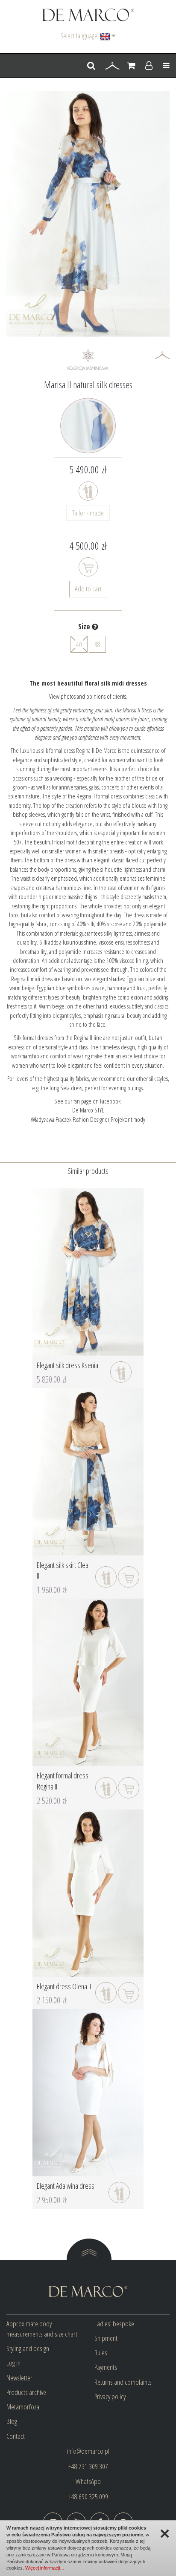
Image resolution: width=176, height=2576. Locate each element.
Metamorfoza (23, 2407)
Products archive (26, 2392)
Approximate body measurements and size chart (42, 2329)
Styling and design (28, 2348)
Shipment (106, 2338)
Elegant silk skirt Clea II (63, 1570)
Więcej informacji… (45, 2568)
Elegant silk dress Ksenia (67, 1365)
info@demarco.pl (88, 2451)
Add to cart (88, 589)
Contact (16, 2436)
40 (79, 644)
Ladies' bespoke (114, 2324)
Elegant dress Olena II (64, 1986)
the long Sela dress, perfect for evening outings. (92, 1088)
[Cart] (131, 66)
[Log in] (149, 66)
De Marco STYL (88, 1110)
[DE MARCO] (88, 14)
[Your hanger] (112, 66)
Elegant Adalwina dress (66, 2186)
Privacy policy (110, 2396)
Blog (12, 2421)
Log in (13, 2363)
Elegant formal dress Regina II (63, 1781)
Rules (101, 2353)
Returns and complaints (123, 2382)
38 (97, 644)
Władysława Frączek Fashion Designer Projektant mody (88, 1119)
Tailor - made (88, 513)
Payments (106, 2367)
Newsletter (19, 2378)
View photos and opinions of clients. (88, 696)
